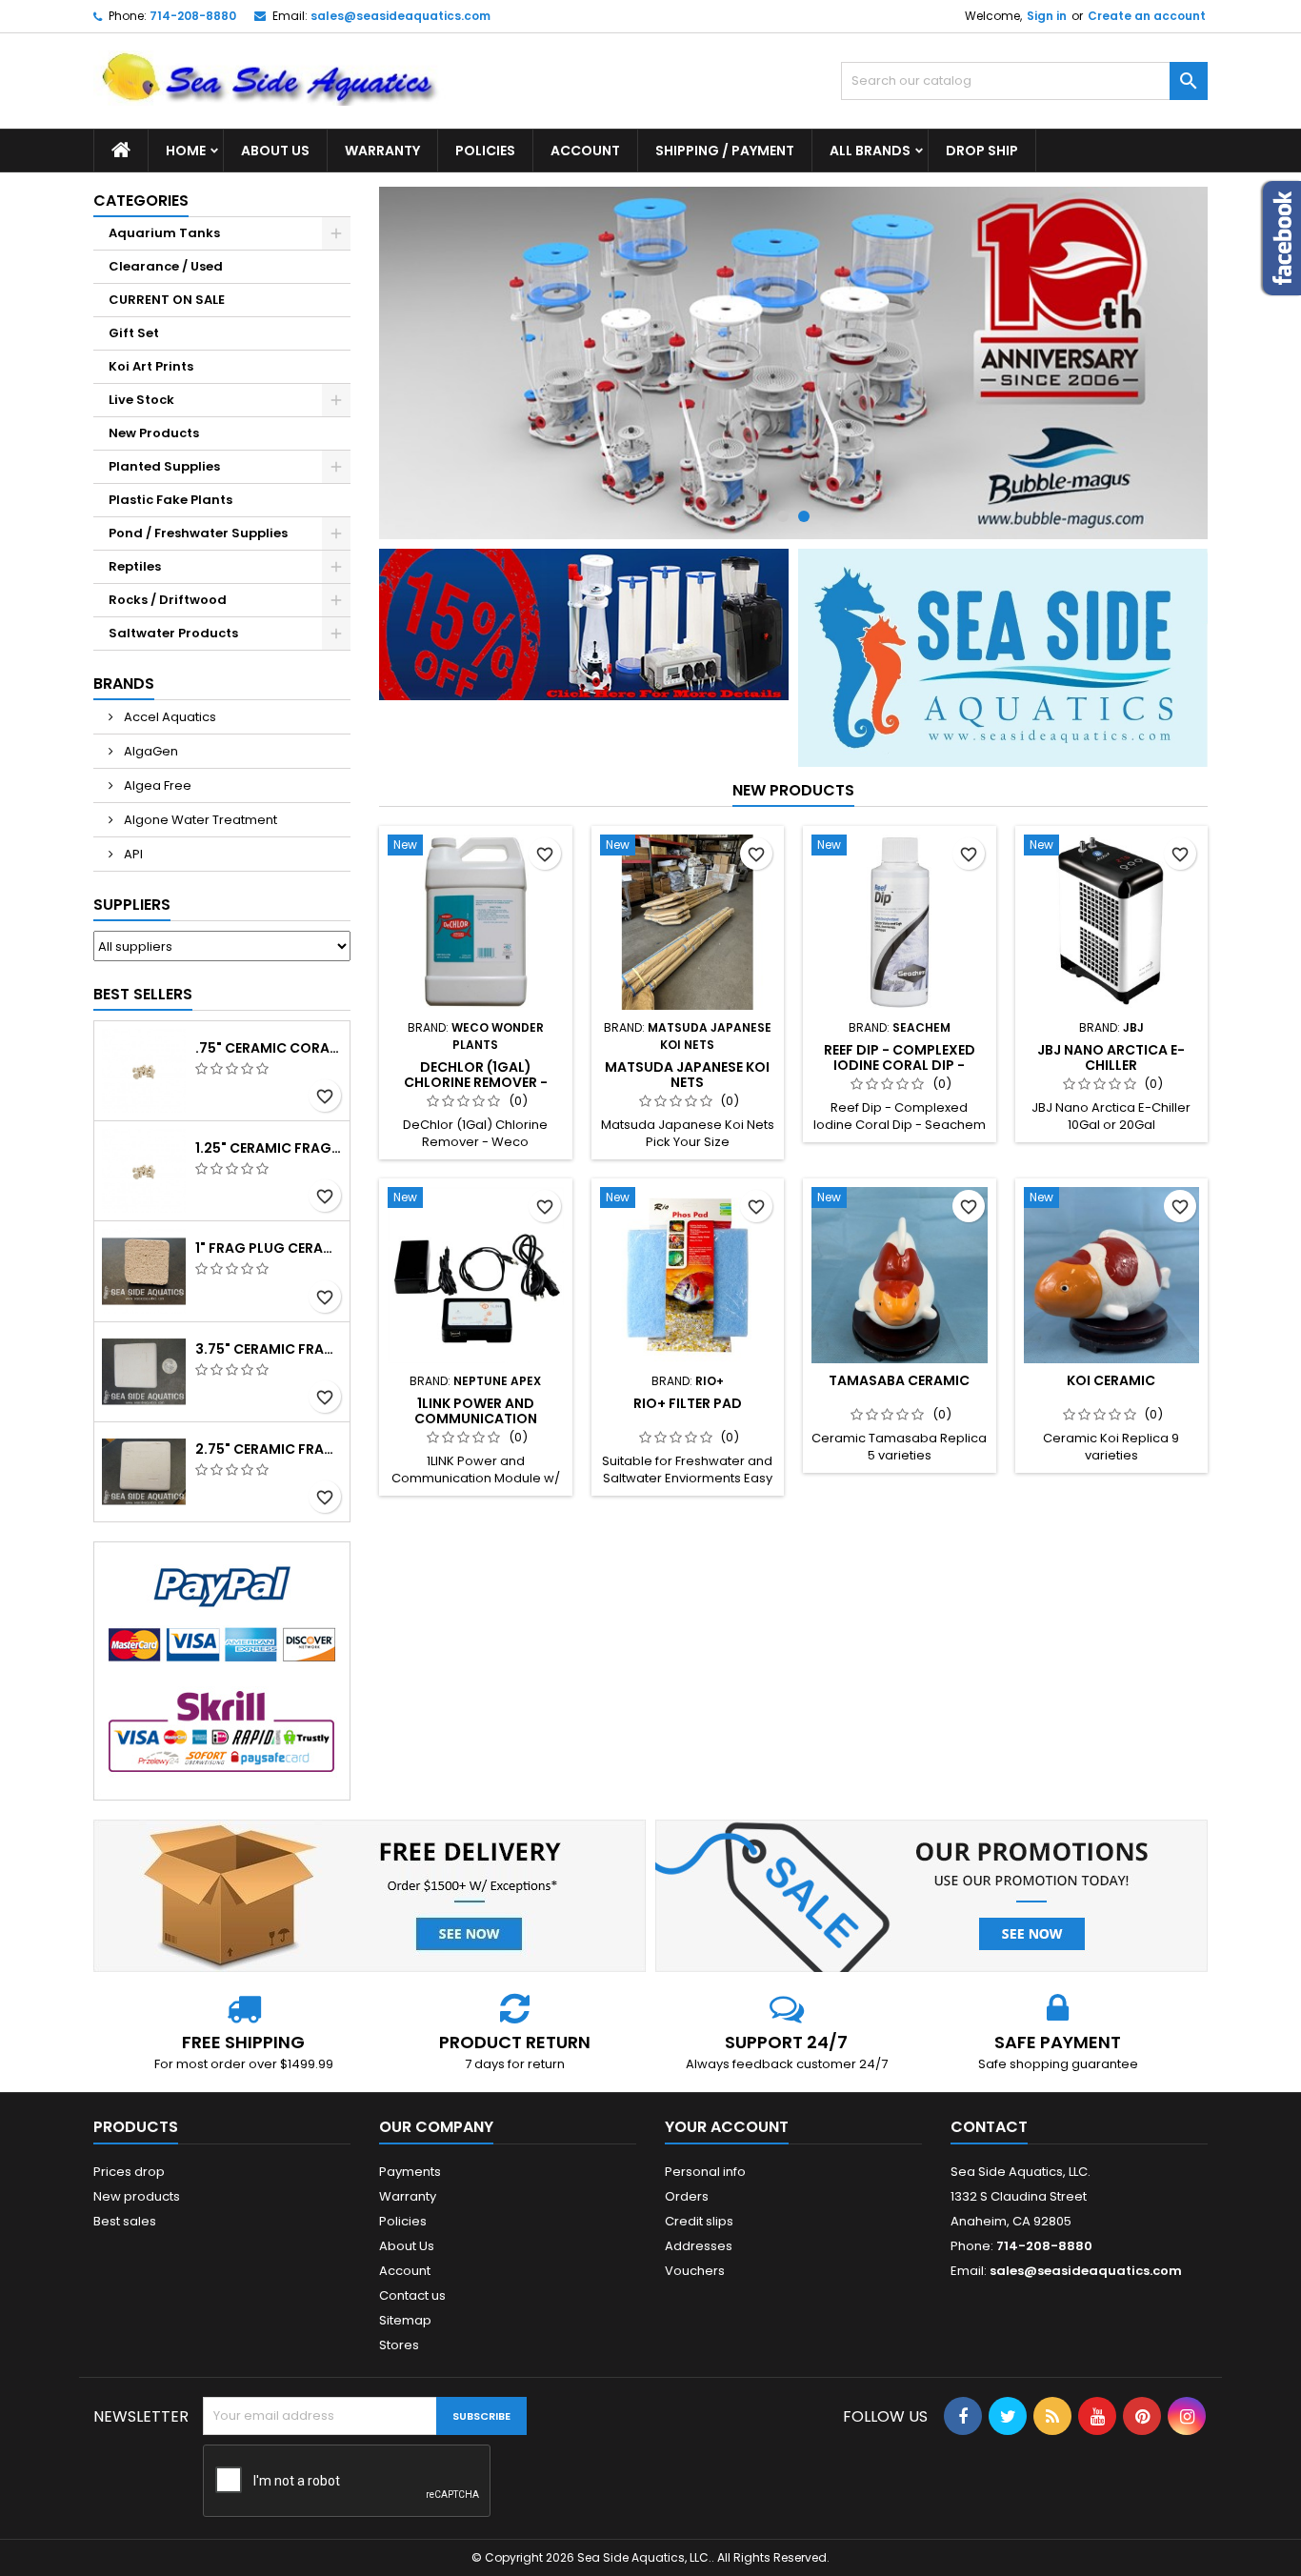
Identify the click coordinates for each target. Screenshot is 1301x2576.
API (132, 854)
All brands (870, 151)
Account (585, 151)
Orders (687, 2196)
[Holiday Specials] (584, 624)
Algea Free (156, 785)
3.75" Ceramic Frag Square (269, 1349)
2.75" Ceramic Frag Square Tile (269, 1449)
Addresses (699, 2246)
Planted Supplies (164, 466)
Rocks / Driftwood (168, 600)
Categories (141, 201)
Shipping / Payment (725, 151)
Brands (124, 684)
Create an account (1147, 16)
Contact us (412, 2295)
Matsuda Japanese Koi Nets (687, 1075)
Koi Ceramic (1111, 1380)
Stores (399, 2345)
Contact (989, 2127)
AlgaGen (150, 751)
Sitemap (405, 2320)
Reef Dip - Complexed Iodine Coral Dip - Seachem (900, 1065)
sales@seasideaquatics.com (400, 16)
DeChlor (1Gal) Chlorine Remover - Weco (476, 1082)
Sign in (1047, 16)
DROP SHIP (982, 151)
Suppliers (132, 905)
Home (186, 151)
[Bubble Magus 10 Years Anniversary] (793, 363)
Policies (485, 151)
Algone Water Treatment (199, 820)
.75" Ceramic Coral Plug (269, 1048)
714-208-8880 (193, 16)
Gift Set (134, 333)
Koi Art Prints (151, 366)
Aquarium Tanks (164, 233)
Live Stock (141, 400)
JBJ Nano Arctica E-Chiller (1111, 1057)
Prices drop (129, 2172)
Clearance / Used (166, 266)
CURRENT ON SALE (167, 300)
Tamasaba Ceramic (899, 1380)
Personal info (705, 2172)
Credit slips (699, 2221)
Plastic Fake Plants (170, 500)
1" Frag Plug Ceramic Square (269, 1248)
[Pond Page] (1003, 657)
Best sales (125, 2221)
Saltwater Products (173, 633)
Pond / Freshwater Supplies (198, 533)
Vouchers (695, 2271)
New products (793, 790)
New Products (154, 433)
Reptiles (135, 566)
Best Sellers (143, 994)
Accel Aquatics (169, 717)
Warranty (382, 151)
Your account (727, 2127)
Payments (410, 2172)
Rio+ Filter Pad (688, 1403)
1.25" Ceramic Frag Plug (269, 1148)
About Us (275, 151)
